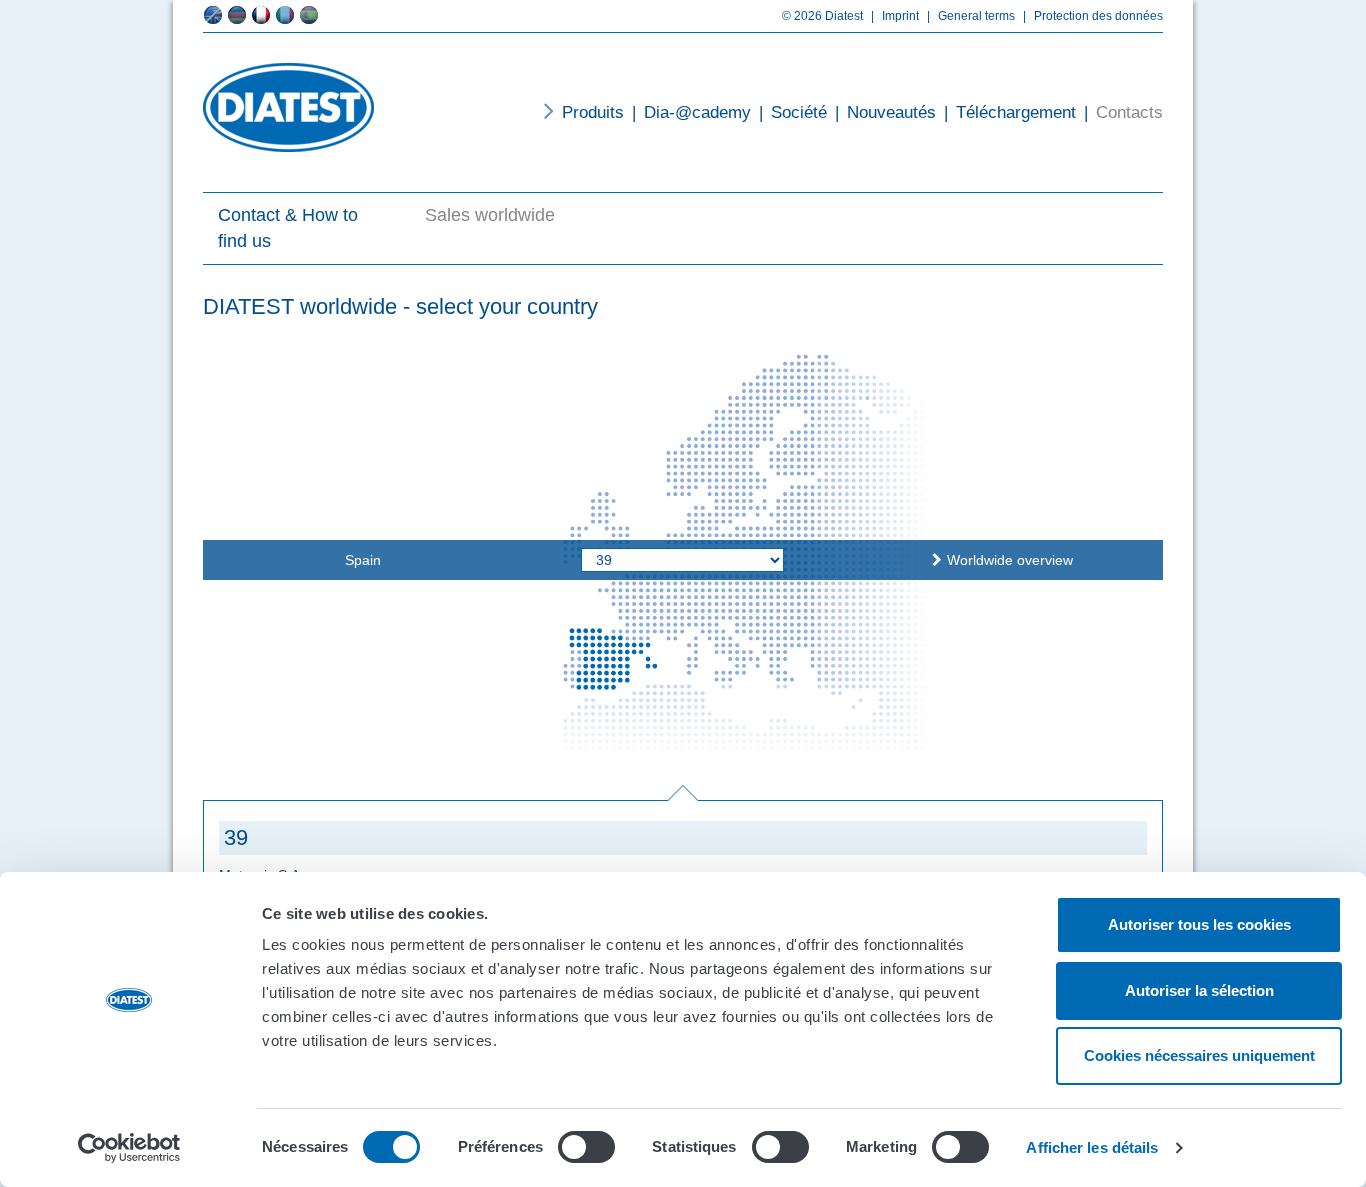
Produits (593, 112)
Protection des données (1093, 16)
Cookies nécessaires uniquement (1199, 1055)
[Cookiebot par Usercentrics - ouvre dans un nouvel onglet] (129, 1148)
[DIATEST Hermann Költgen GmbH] (288, 107)
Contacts (1123, 112)
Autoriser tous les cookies (1199, 924)
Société (793, 112)
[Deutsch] (237, 15)
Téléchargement (1010, 112)
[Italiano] (285, 15)
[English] (213, 15)
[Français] (261, 15)
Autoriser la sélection (1199, 990)
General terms (971, 16)
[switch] (586, 1147)
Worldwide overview (1010, 560)
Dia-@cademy (691, 112)
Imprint (895, 16)
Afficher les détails (1092, 1147)
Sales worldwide (490, 215)
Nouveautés (885, 112)
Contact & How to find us (288, 228)
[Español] (309, 15)
